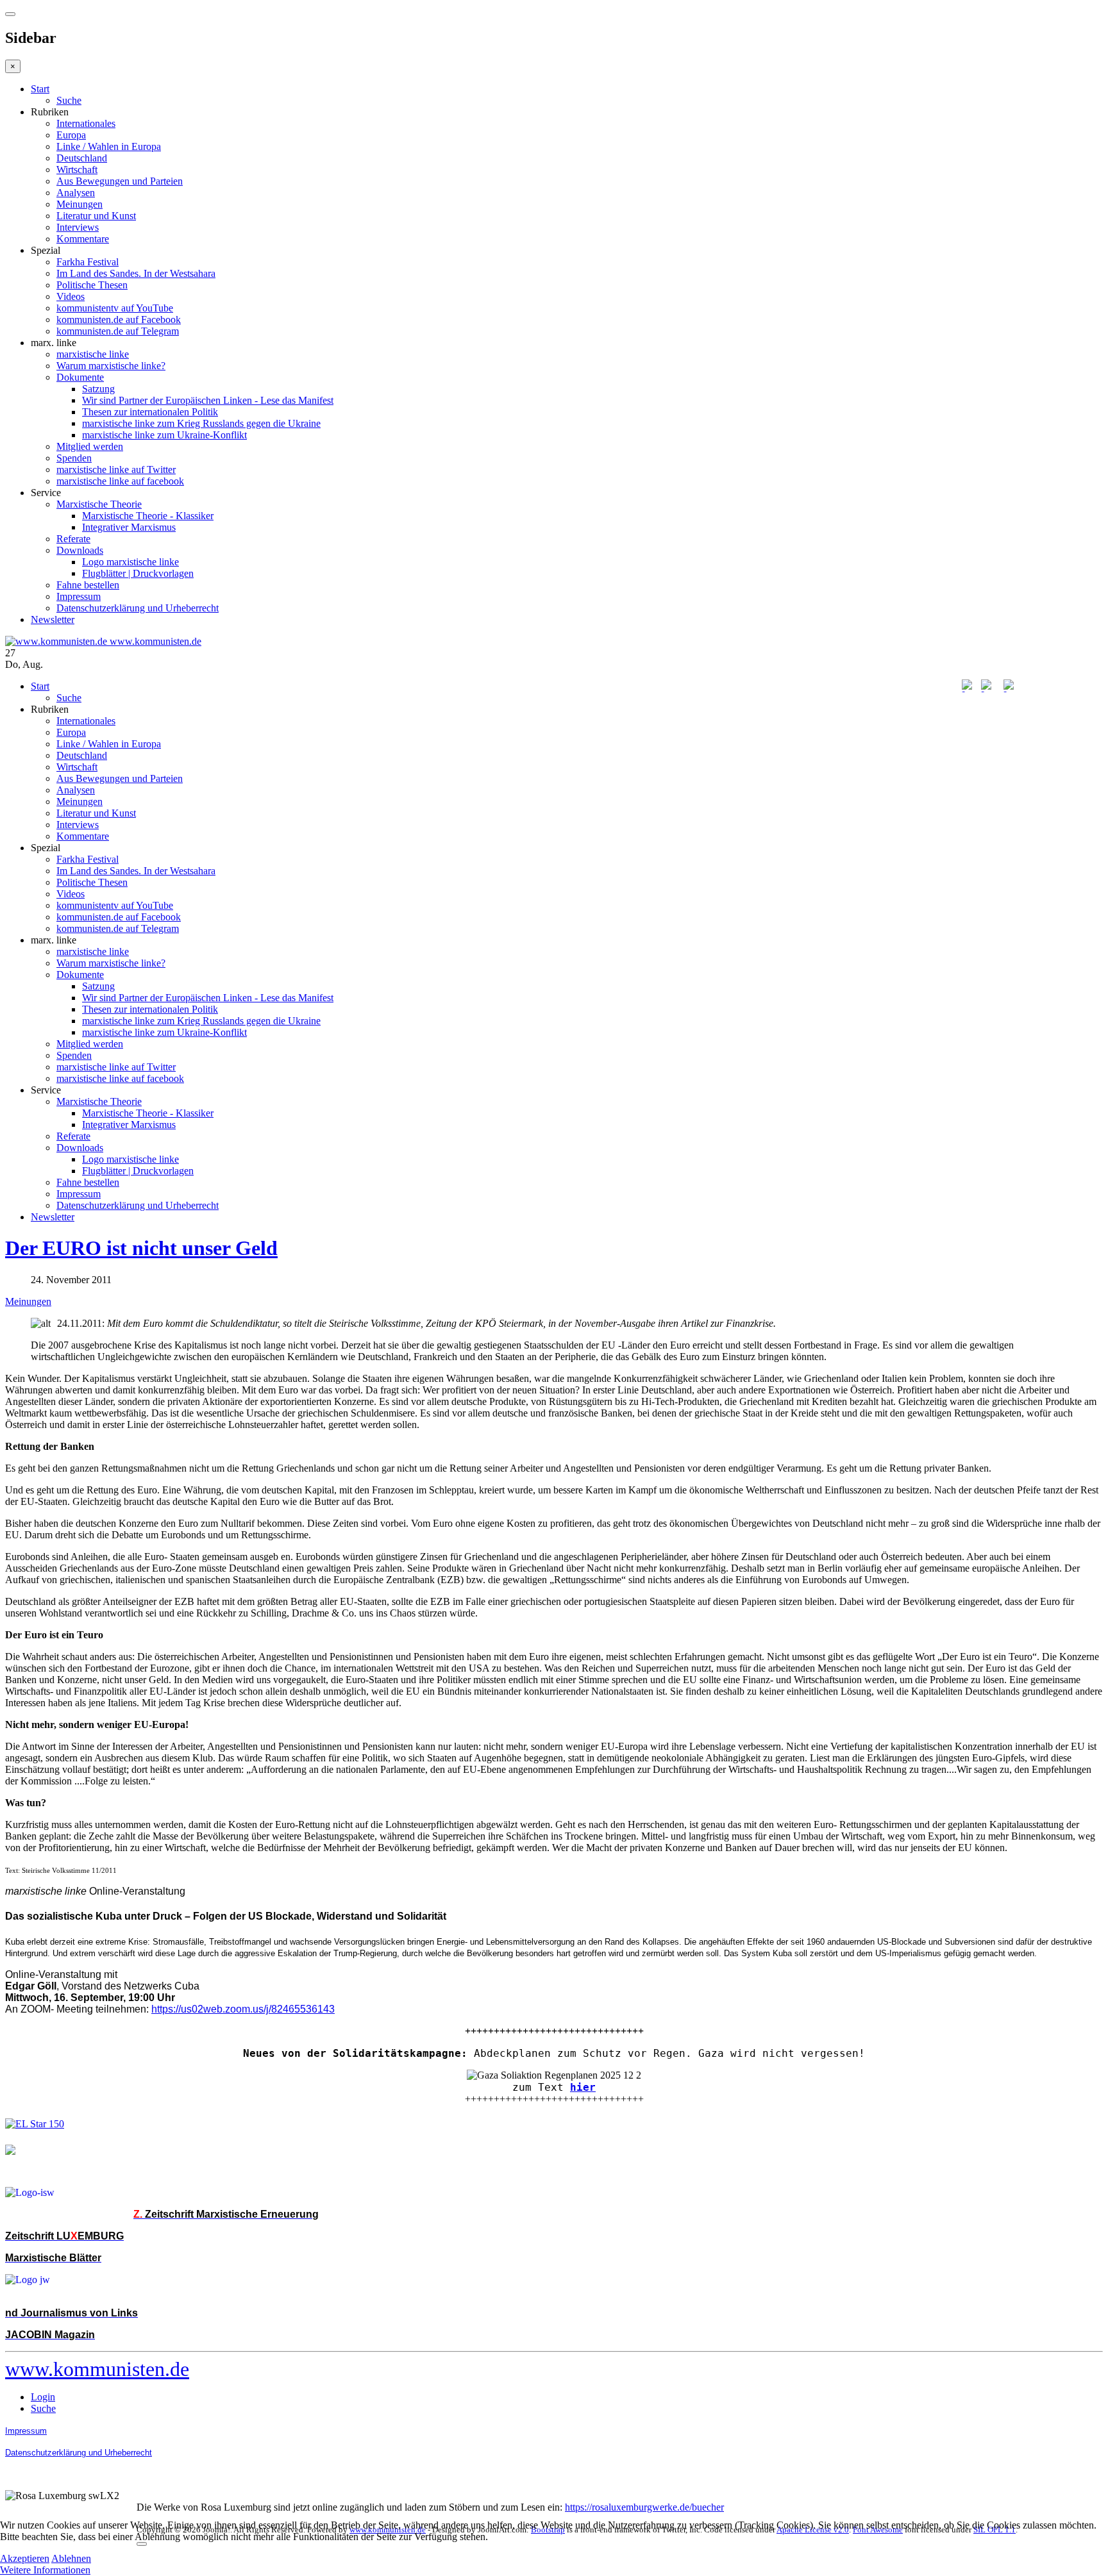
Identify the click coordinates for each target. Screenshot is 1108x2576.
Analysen (76, 193)
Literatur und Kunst (96, 216)
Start (40, 89)
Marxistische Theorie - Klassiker (148, 516)
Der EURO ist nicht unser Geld (141, 1248)
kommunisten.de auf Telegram (118, 331)
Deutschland (82, 158)
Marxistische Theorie (99, 504)
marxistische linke (93, 354)
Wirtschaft (77, 170)
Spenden (74, 458)
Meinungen (80, 204)
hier (583, 2087)
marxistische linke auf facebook (120, 481)
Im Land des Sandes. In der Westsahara (136, 273)
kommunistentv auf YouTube (115, 308)
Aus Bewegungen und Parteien (120, 181)
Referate (73, 539)
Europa (71, 135)
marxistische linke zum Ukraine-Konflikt (164, 435)
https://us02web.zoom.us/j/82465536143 (243, 2009)
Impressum (79, 596)
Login (43, 2397)
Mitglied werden (90, 446)
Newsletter (53, 619)
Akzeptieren (25, 2558)
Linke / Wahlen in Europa (109, 146)
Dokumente (80, 377)
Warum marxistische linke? (111, 366)
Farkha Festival (88, 262)
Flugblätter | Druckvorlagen (138, 573)
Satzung (98, 389)
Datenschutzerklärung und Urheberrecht (138, 608)
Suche (69, 100)
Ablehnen (71, 2558)
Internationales (86, 123)
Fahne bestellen (88, 585)
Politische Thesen (92, 285)
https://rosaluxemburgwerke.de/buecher (644, 2507)
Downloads (80, 550)
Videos (71, 296)
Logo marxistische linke (130, 562)
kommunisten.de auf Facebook (119, 320)
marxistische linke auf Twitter (116, 469)
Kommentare (83, 239)
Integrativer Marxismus (129, 527)
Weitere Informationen (45, 2570)
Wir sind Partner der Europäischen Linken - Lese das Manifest (208, 400)
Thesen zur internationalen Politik (150, 412)
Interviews (78, 227)
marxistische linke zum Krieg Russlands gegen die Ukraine (201, 423)
